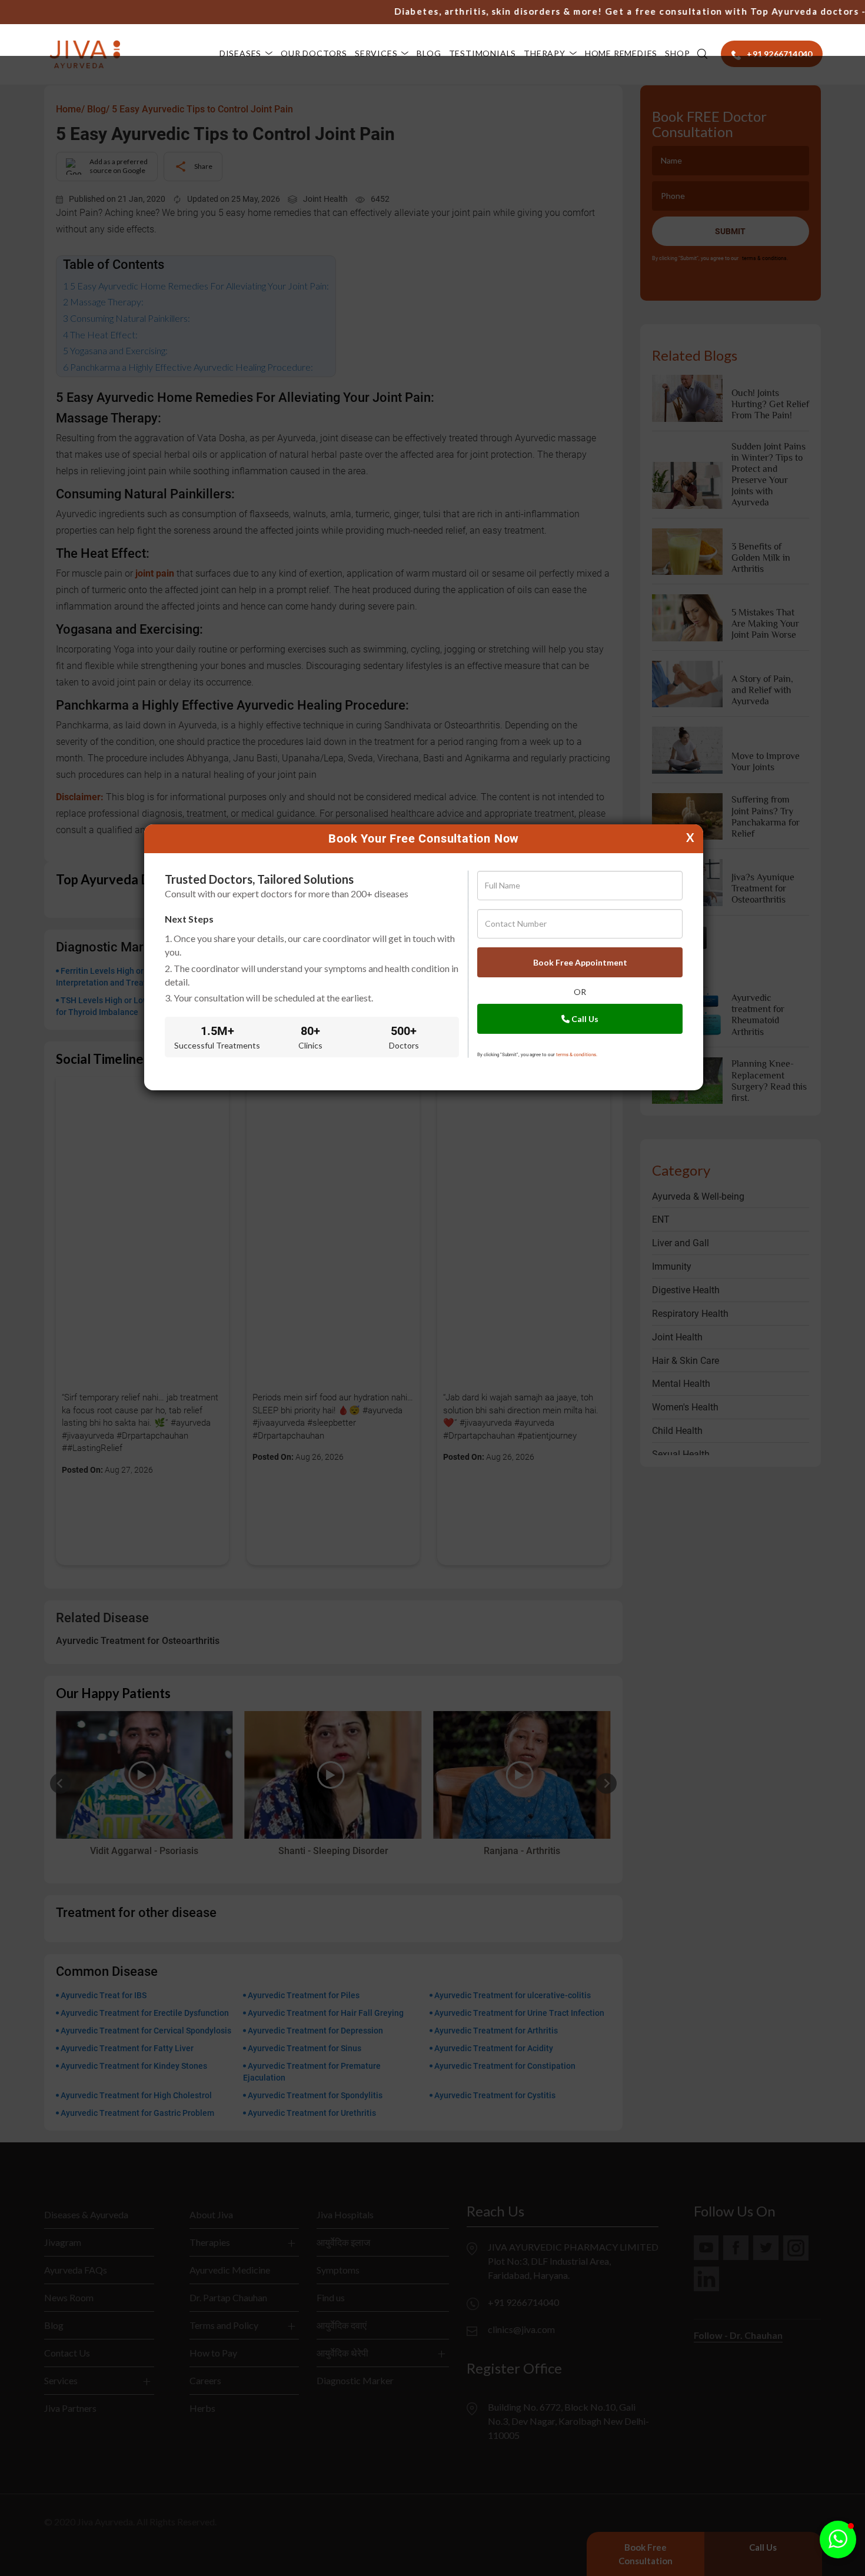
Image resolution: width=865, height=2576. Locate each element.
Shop (677, 53)
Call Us (584, 1019)
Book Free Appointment (580, 962)
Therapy (545, 53)
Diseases (240, 53)
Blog (429, 53)
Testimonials (483, 53)
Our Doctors (314, 53)
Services (376, 53)
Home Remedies (621, 53)
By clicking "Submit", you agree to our (537, 1055)
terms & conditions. (577, 1055)
